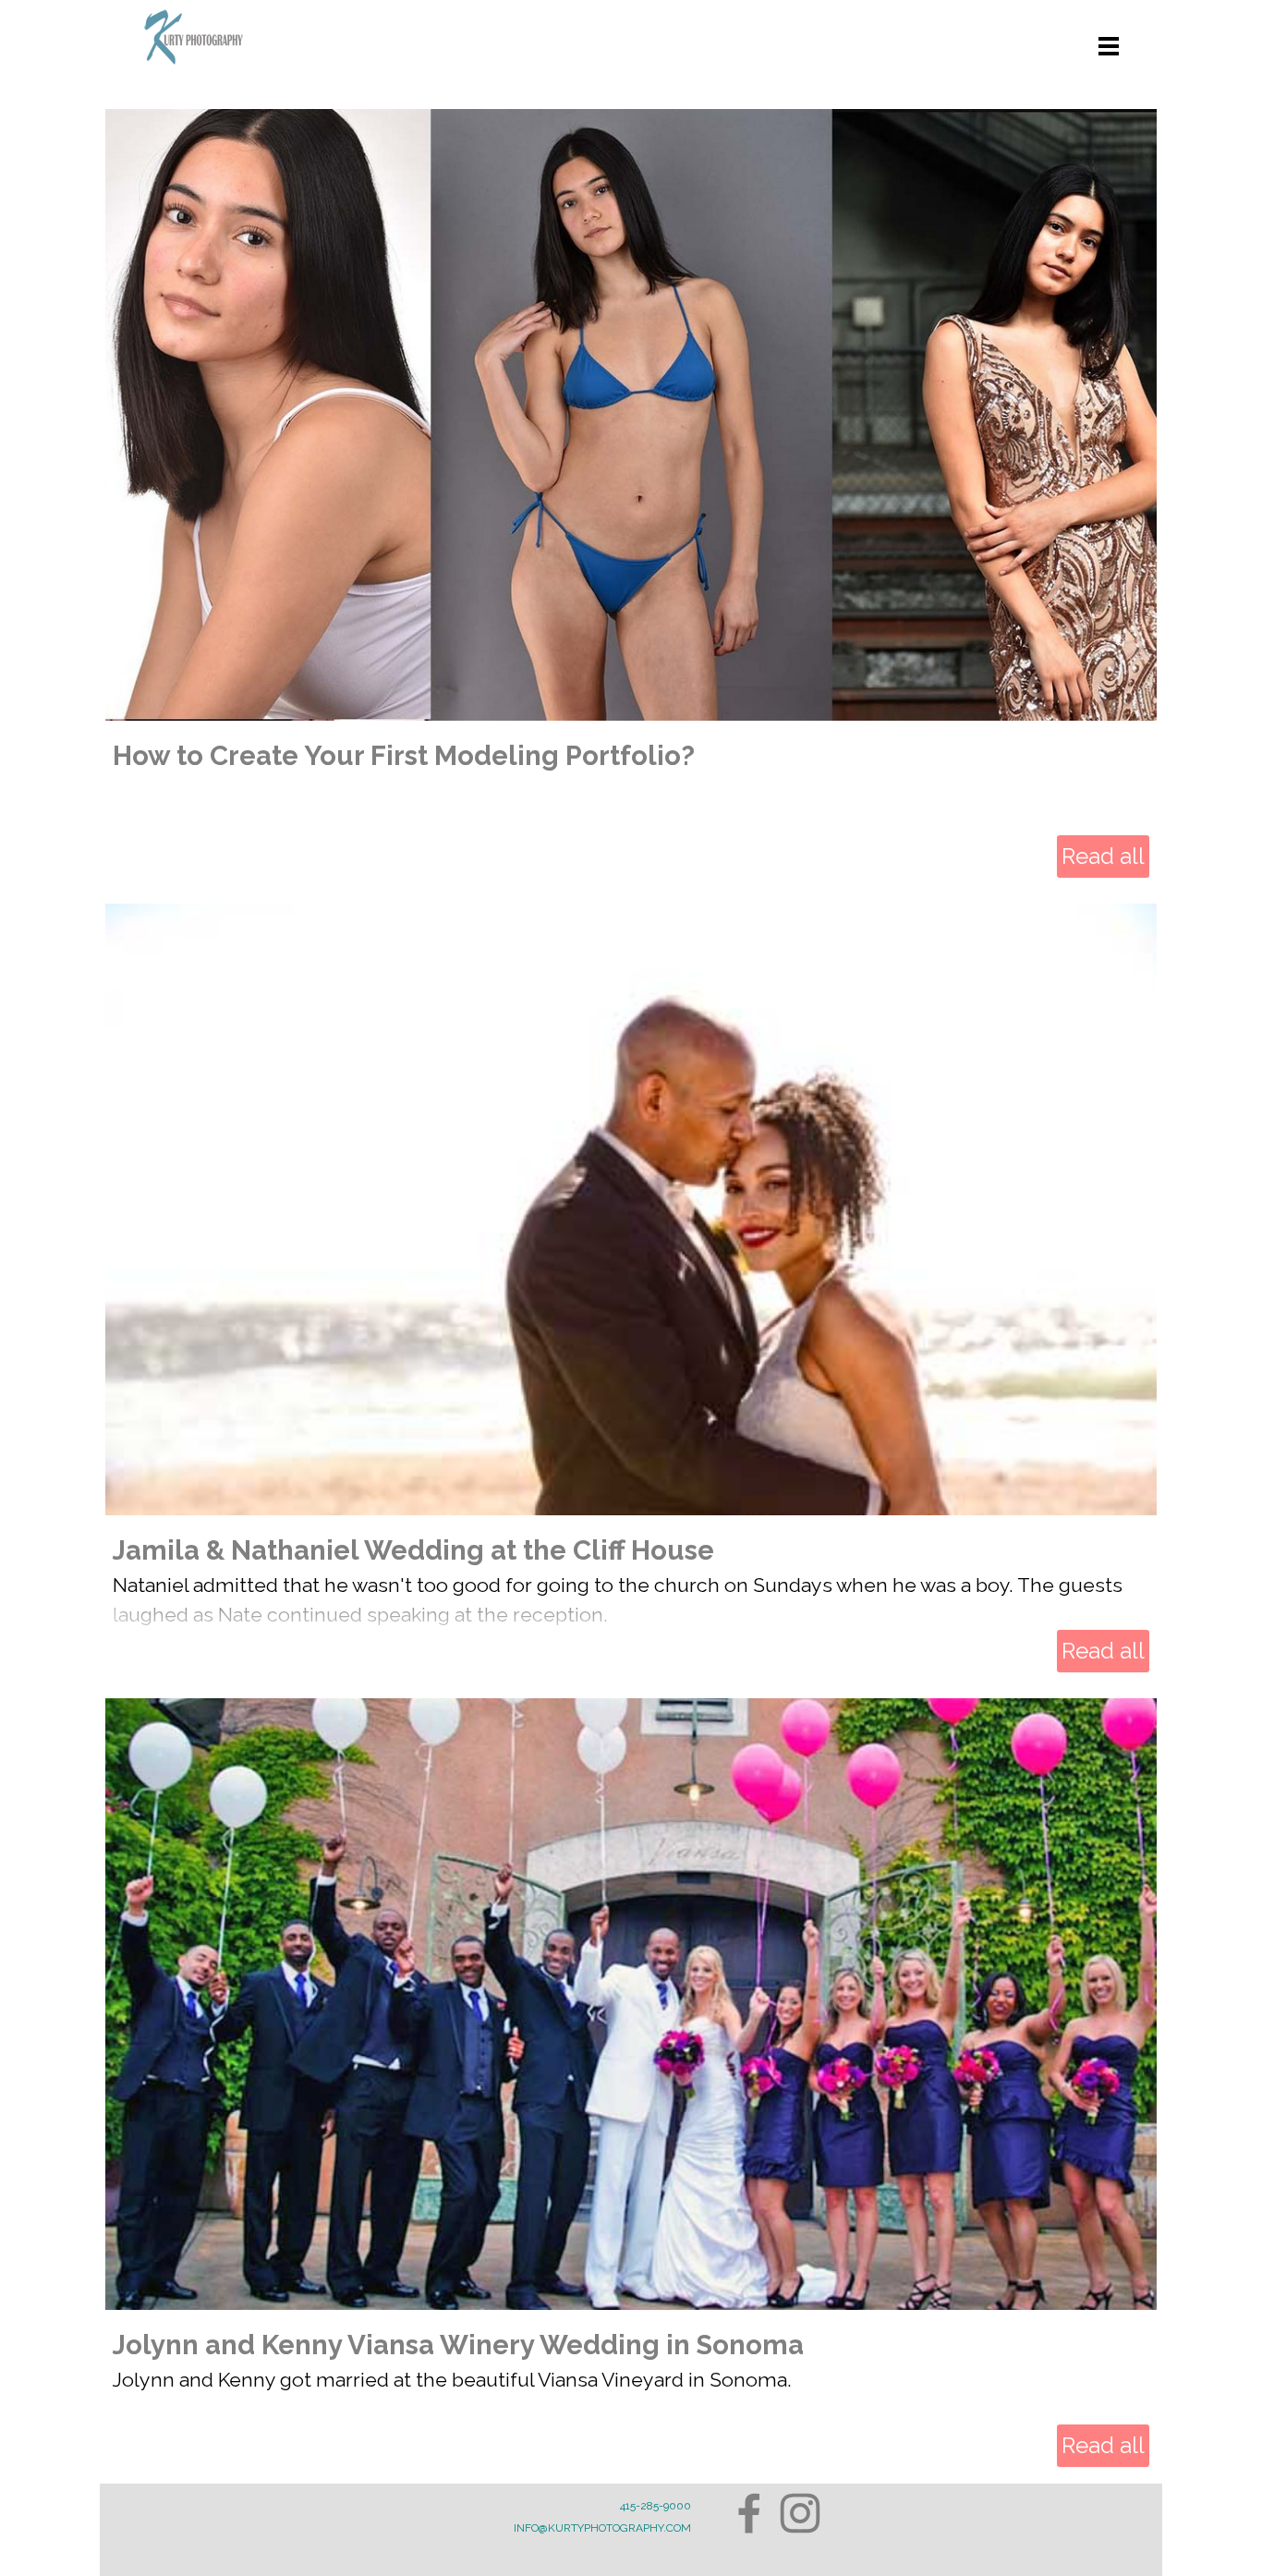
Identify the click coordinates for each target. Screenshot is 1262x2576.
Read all (1103, 856)
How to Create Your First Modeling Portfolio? (404, 755)
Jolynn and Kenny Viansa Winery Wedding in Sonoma (458, 2345)
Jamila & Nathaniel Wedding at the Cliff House (413, 1550)
